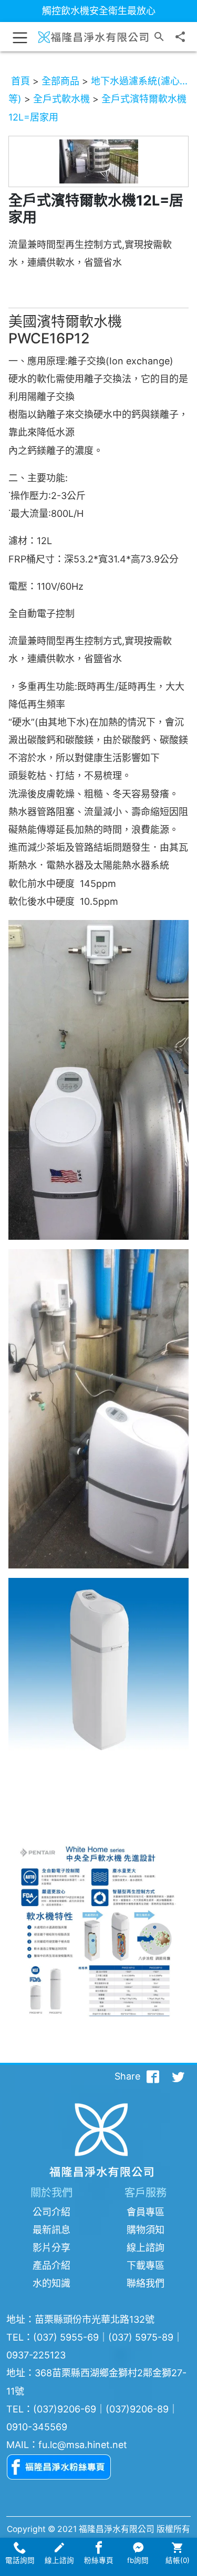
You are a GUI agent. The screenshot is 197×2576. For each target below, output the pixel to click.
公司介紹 (51, 2212)
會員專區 (146, 2212)
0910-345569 (37, 2427)
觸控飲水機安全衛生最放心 (99, 11)
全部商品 (60, 81)
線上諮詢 (146, 2248)
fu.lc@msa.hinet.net (83, 2445)
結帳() (178, 2560)
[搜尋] (159, 37)
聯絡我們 (146, 2283)
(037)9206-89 (137, 2409)
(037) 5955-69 (66, 2337)
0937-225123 (36, 2355)
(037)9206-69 (65, 2409)
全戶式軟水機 (61, 99)
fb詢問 (138, 2560)
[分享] (180, 37)
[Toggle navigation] (20, 37)
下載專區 (146, 2265)
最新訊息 (51, 2230)
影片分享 (51, 2248)
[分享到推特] (178, 2076)
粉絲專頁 (99, 2560)
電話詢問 (20, 2560)
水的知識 (51, 2283)
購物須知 (146, 2230)
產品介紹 (51, 2265)
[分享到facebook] (153, 2076)
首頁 (20, 81)
